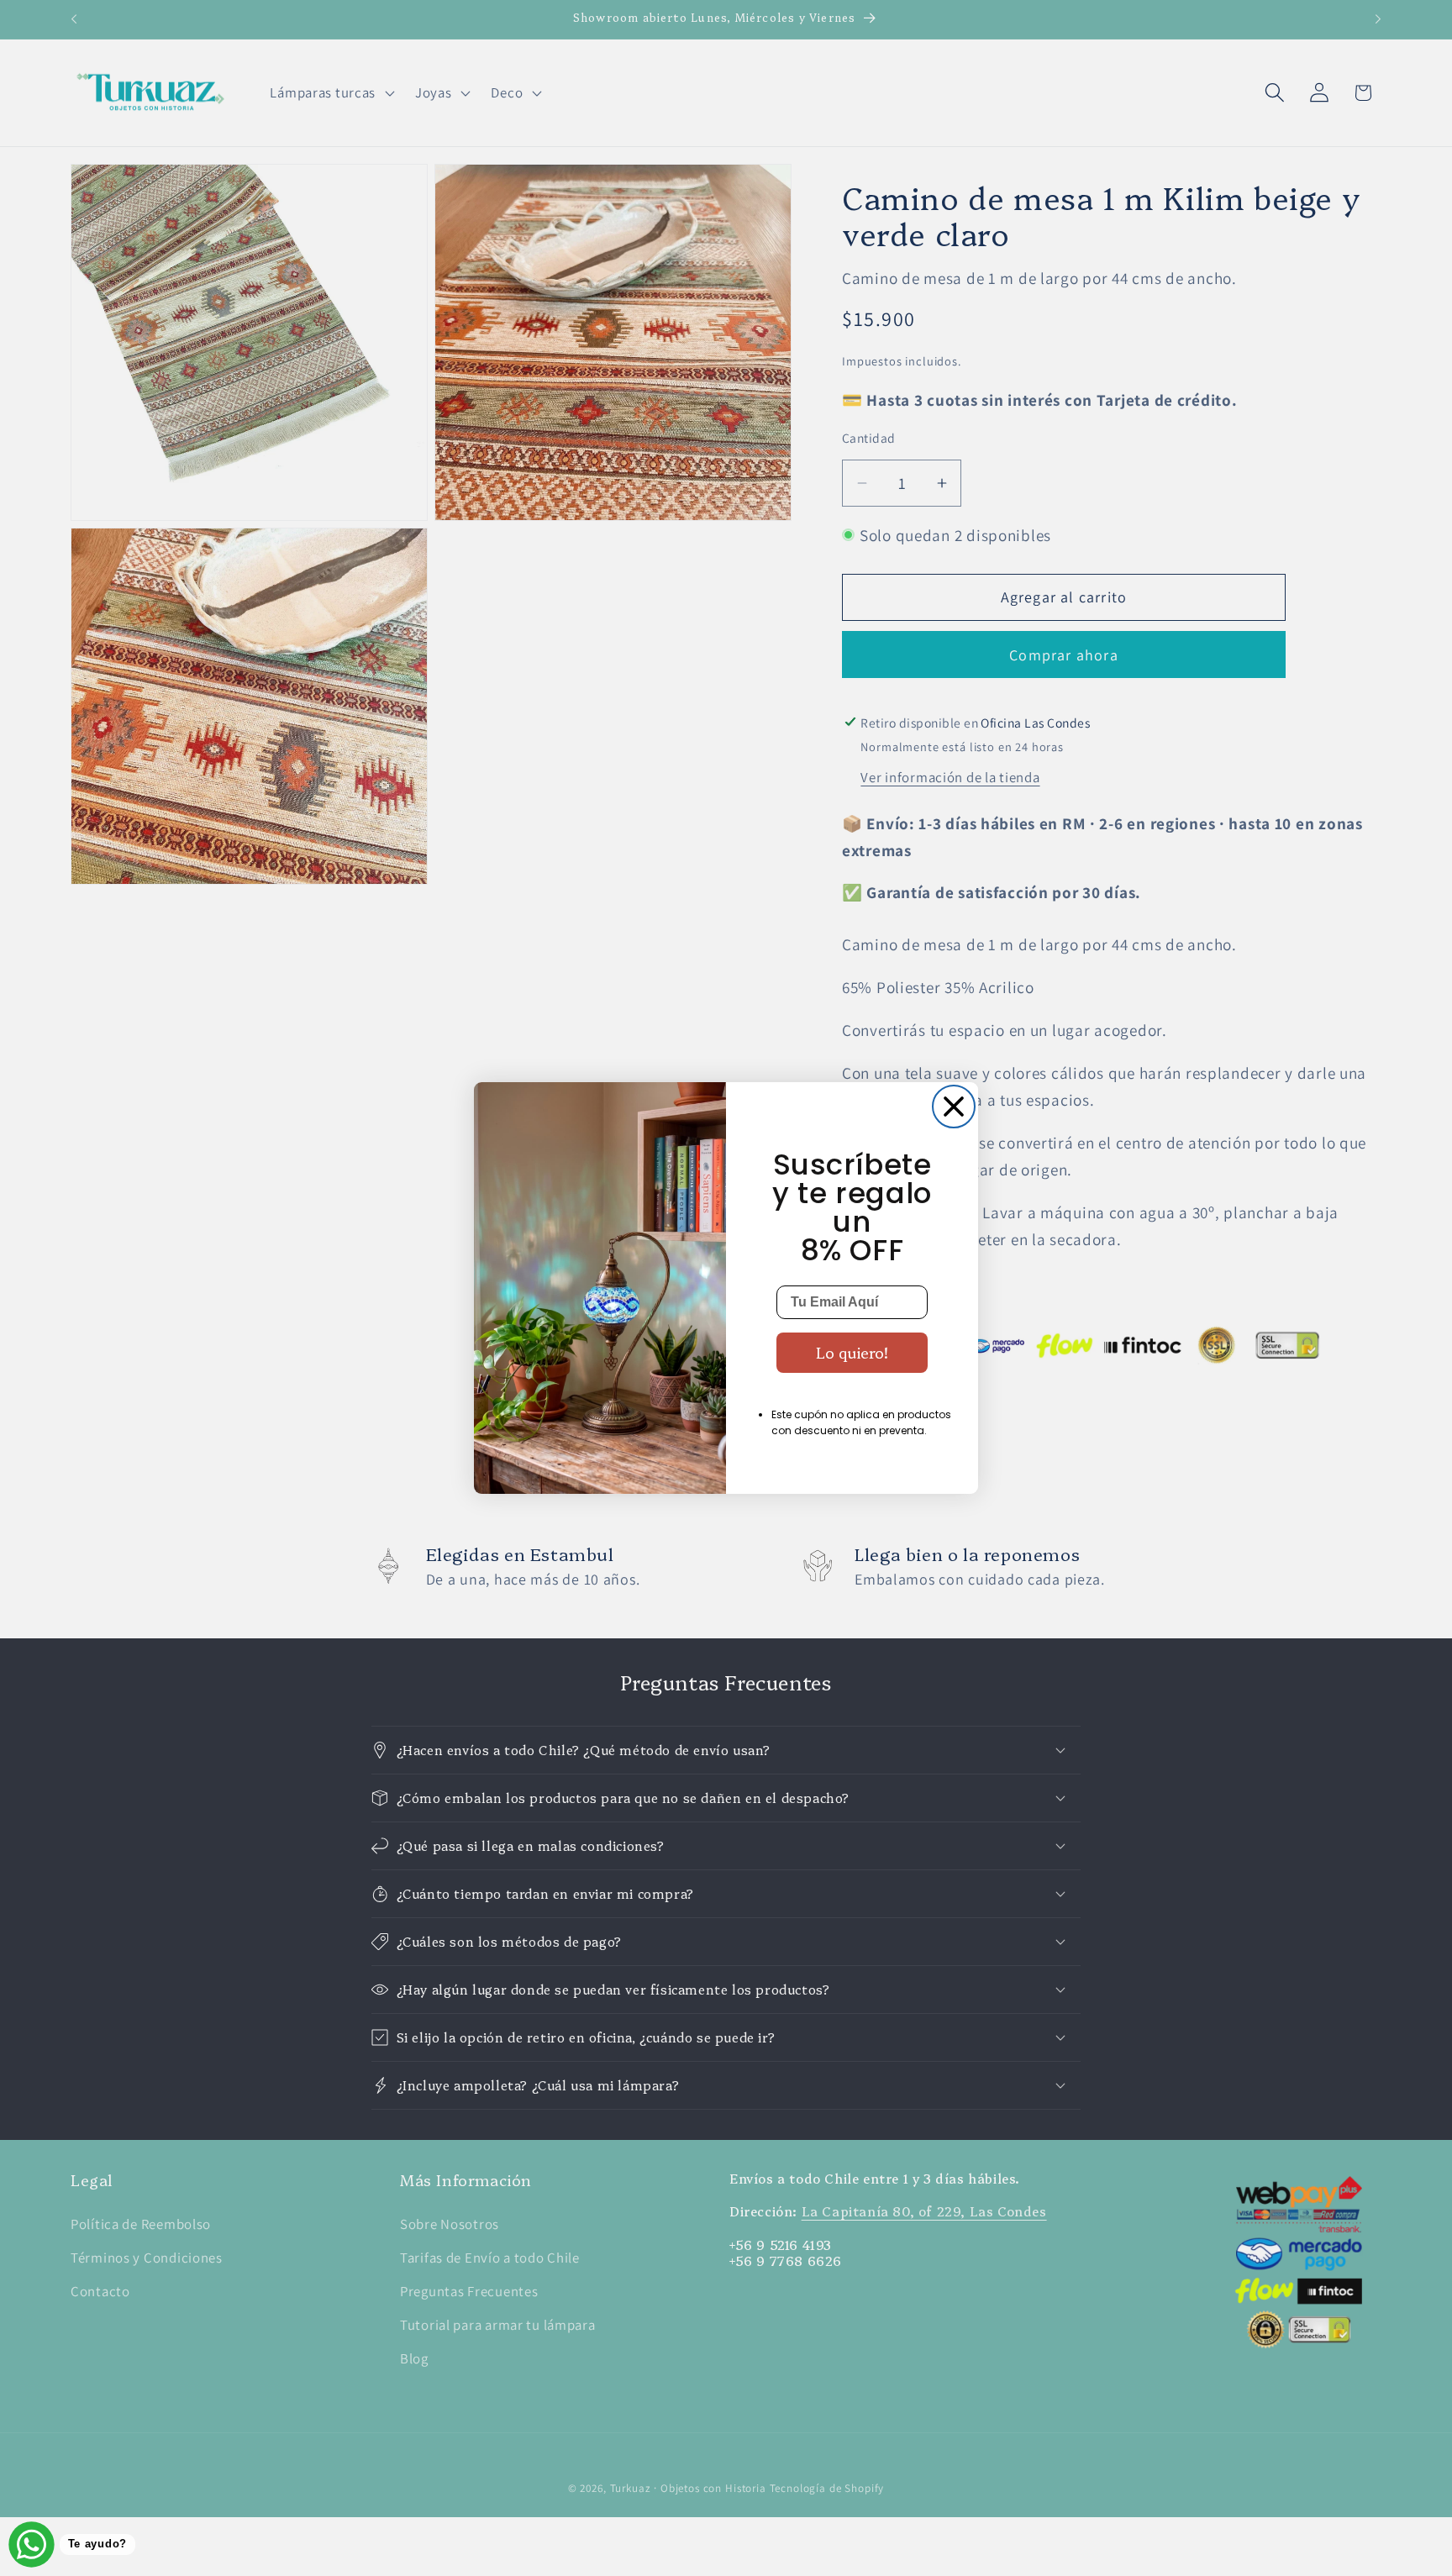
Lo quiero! (852, 1352)
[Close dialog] (954, 1107)
